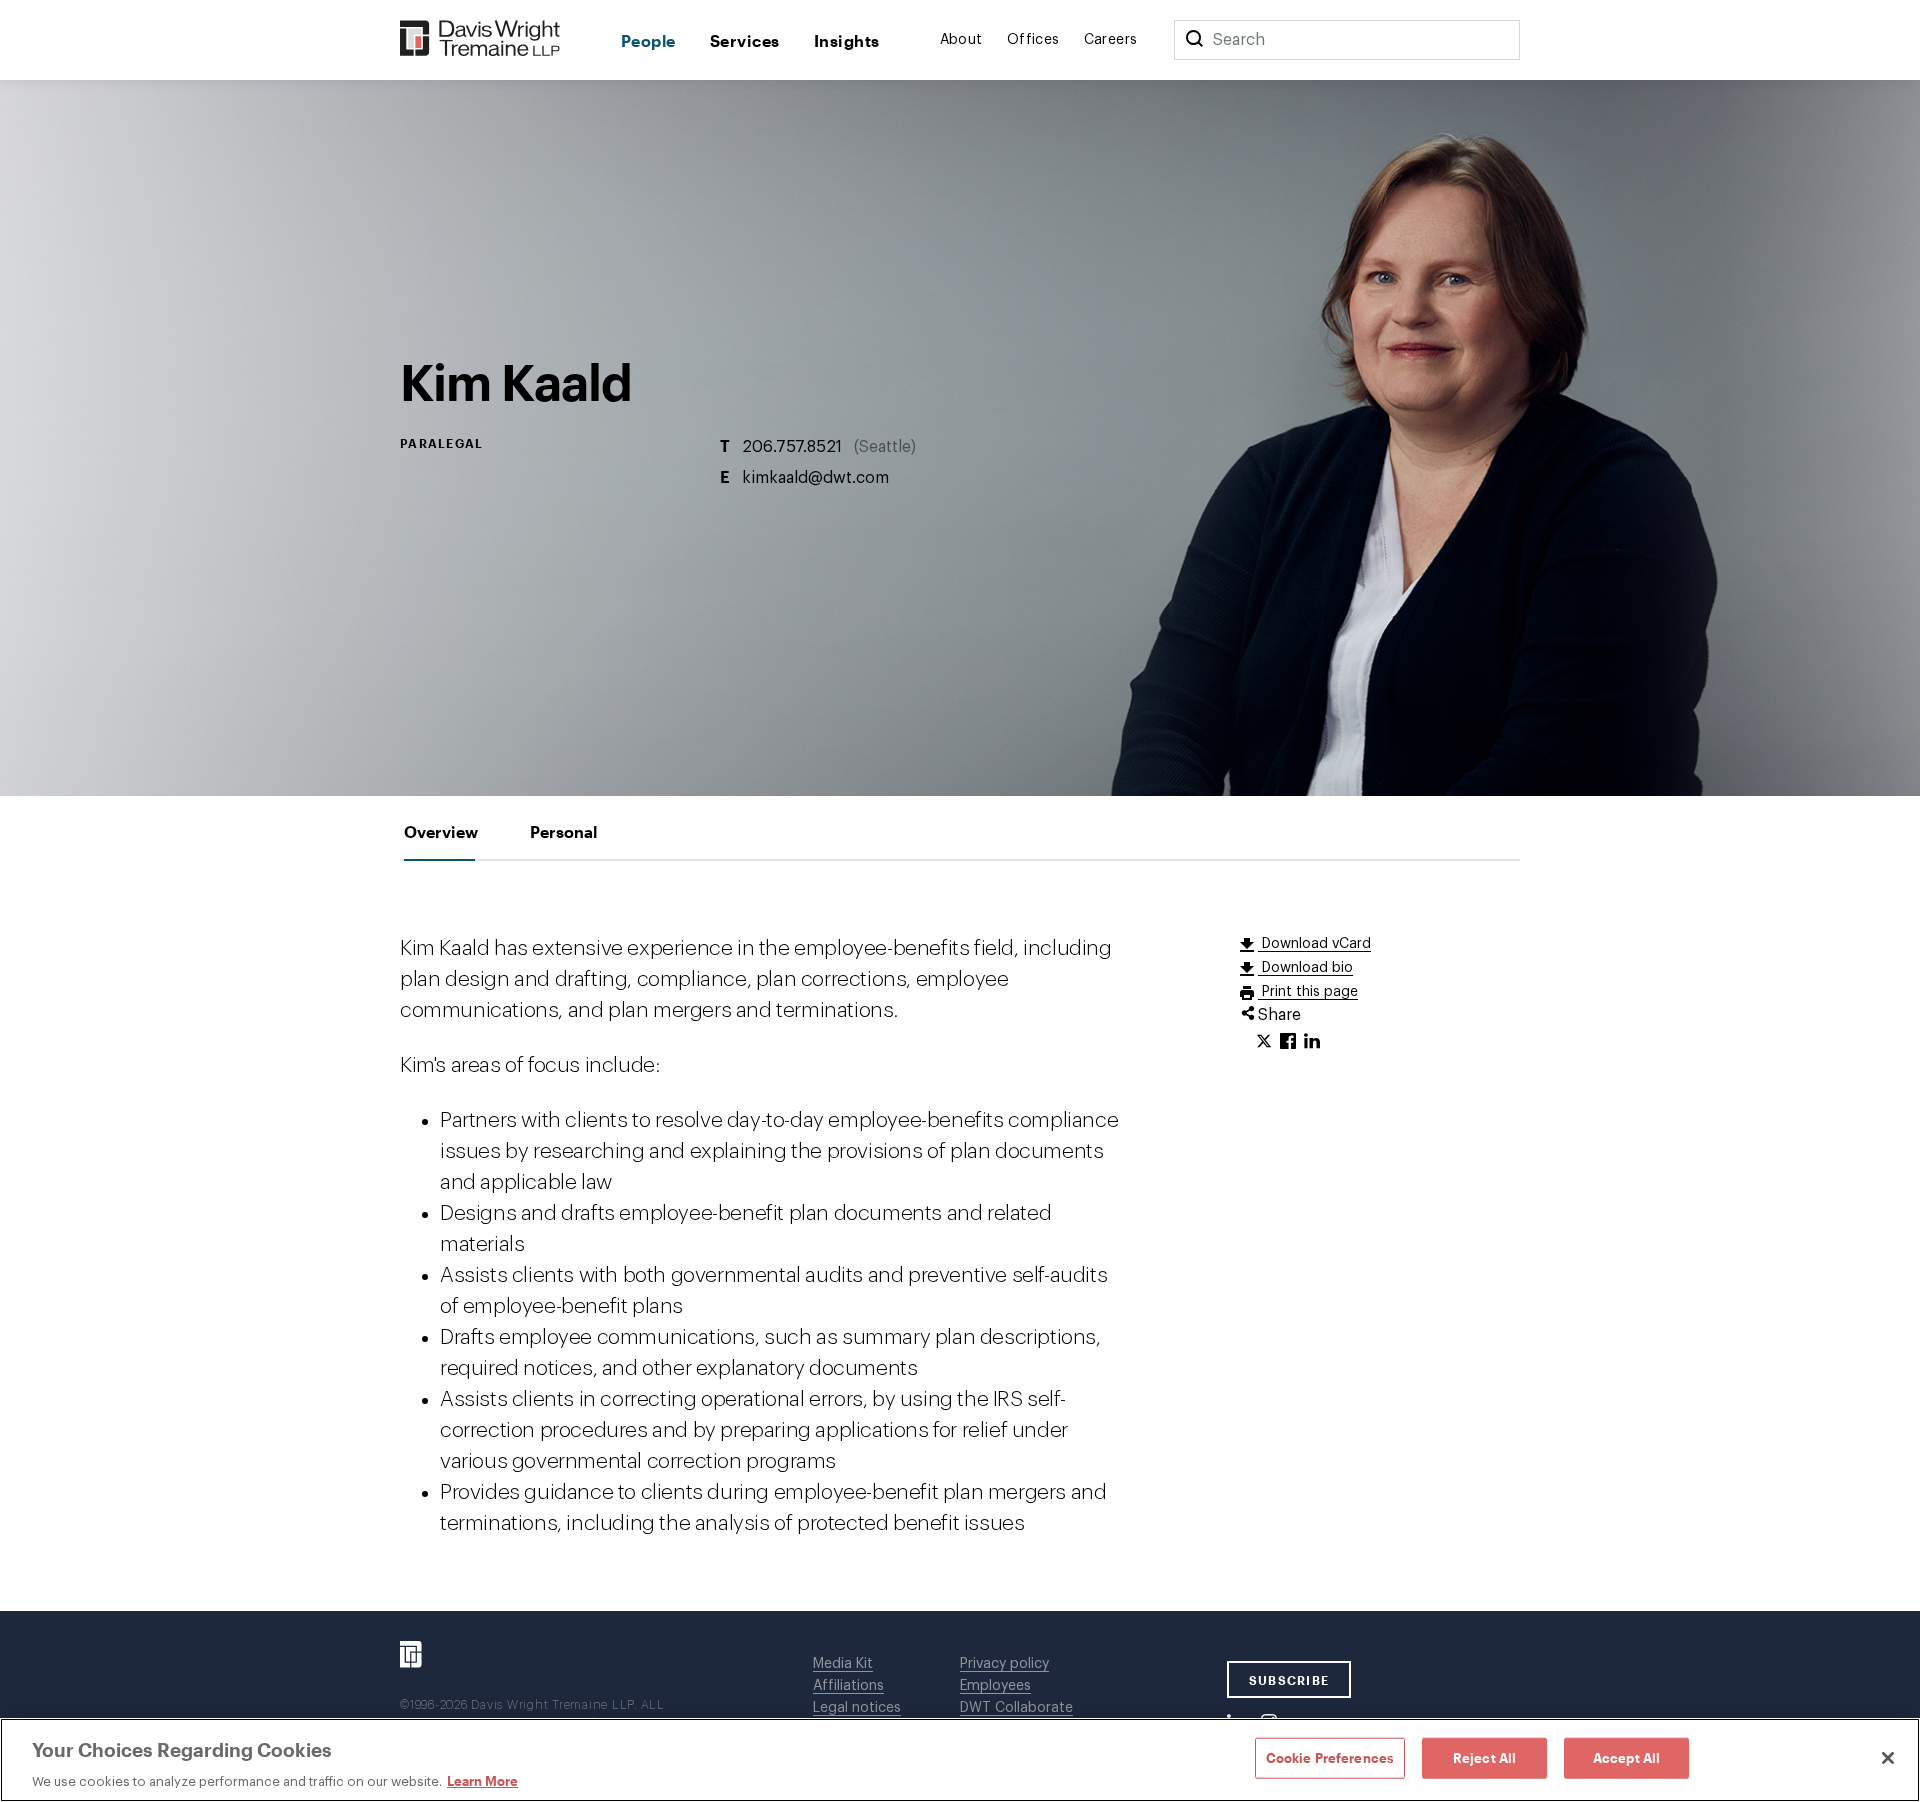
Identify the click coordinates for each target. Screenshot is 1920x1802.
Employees (995, 1686)
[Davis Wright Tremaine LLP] (480, 39)
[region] (960, 1760)
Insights (847, 40)
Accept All (1626, 1757)
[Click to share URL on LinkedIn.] (1312, 1042)
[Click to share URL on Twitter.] (1264, 1042)
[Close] (1888, 1758)
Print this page (1308, 992)
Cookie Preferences (1330, 1757)
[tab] (441, 831)
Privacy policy (1004, 1664)
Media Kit (843, 1664)
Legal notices (857, 1708)
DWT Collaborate (1016, 1708)
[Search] (1194, 40)
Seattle (885, 446)
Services (745, 40)
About (961, 40)
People (648, 40)
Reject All (1484, 1757)
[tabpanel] (960, 1236)
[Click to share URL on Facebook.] (1288, 1042)
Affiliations (848, 1686)
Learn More (482, 1781)
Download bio (1305, 968)
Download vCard (1314, 944)
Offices (1033, 40)
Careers (1111, 40)
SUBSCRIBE (1289, 1680)
